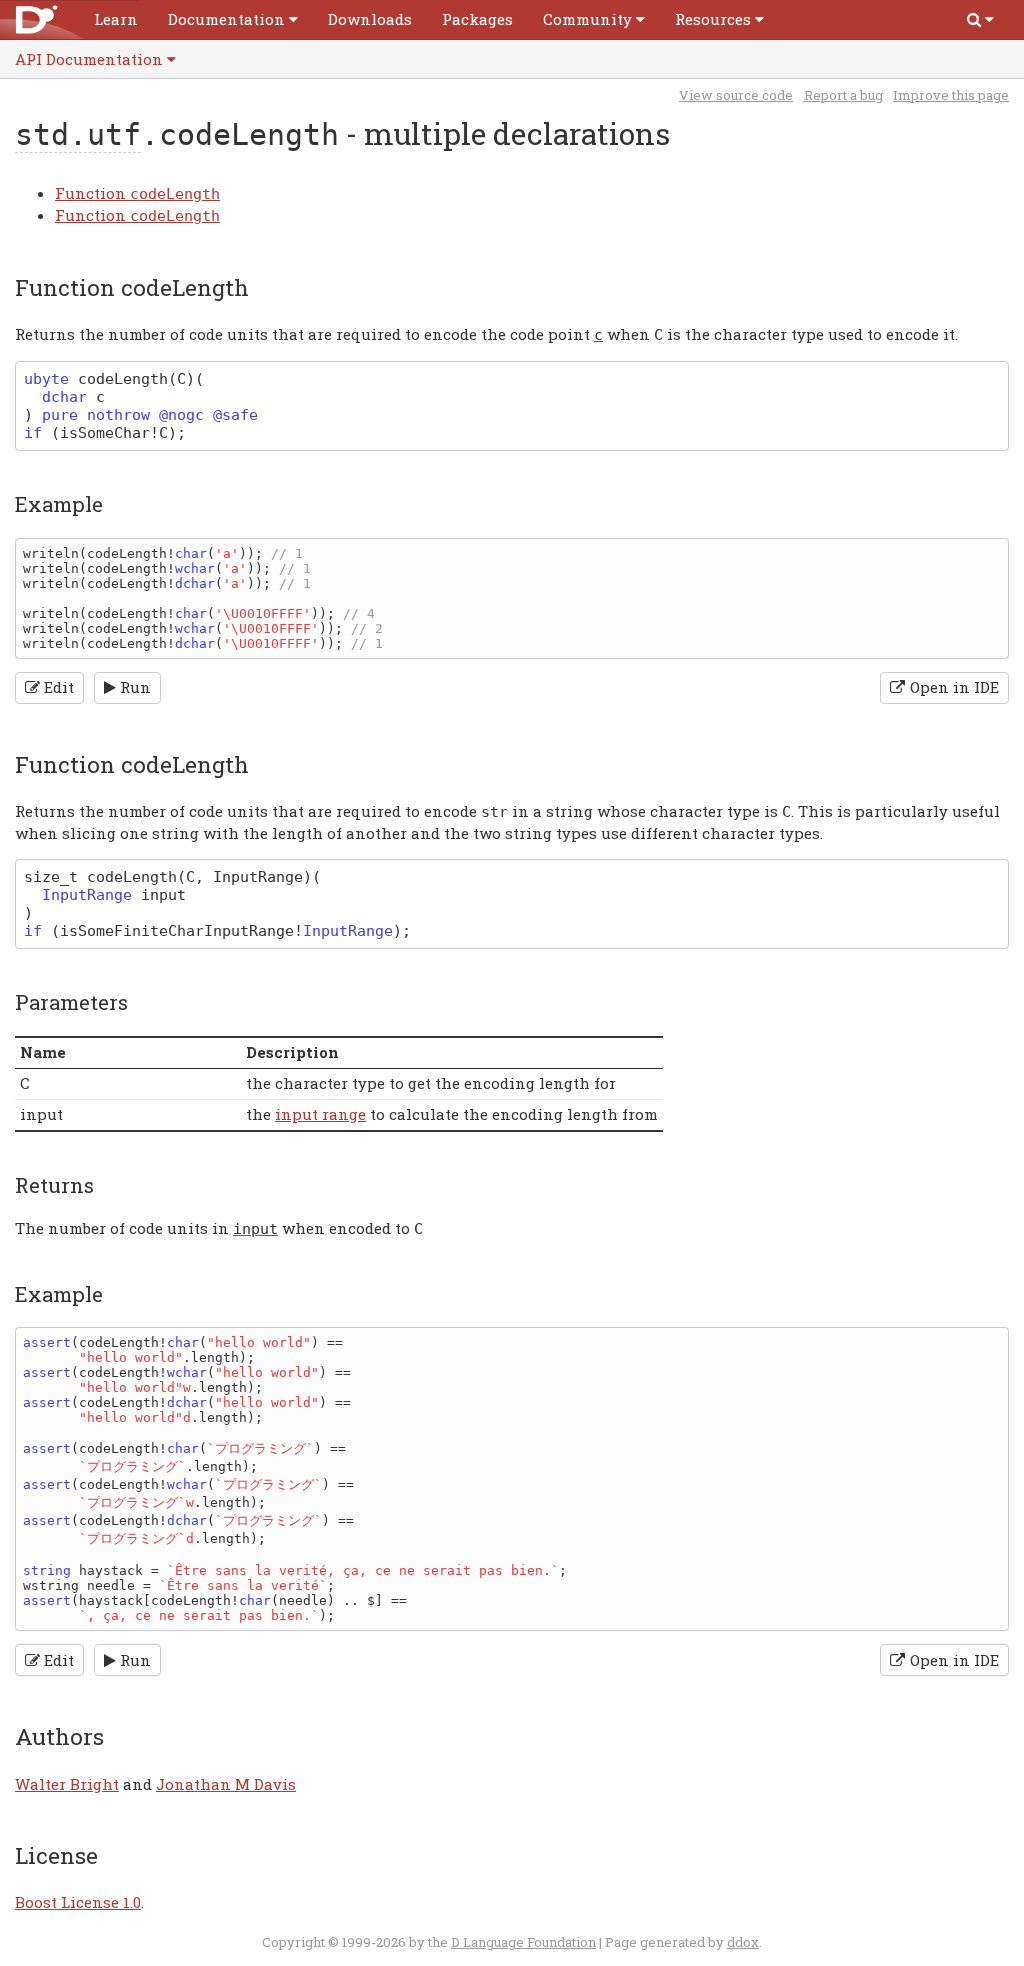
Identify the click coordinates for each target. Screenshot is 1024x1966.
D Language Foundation (523, 1942)
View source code (736, 95)
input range (320, 1114)
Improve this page (951, 95)
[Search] (980, 19)
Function (137, 193)
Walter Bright (67, 1784)
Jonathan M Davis (226, 1784)
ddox (743, 1942)
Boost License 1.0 (78, 1902)
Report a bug (843, 95)
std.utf (78, 134)
